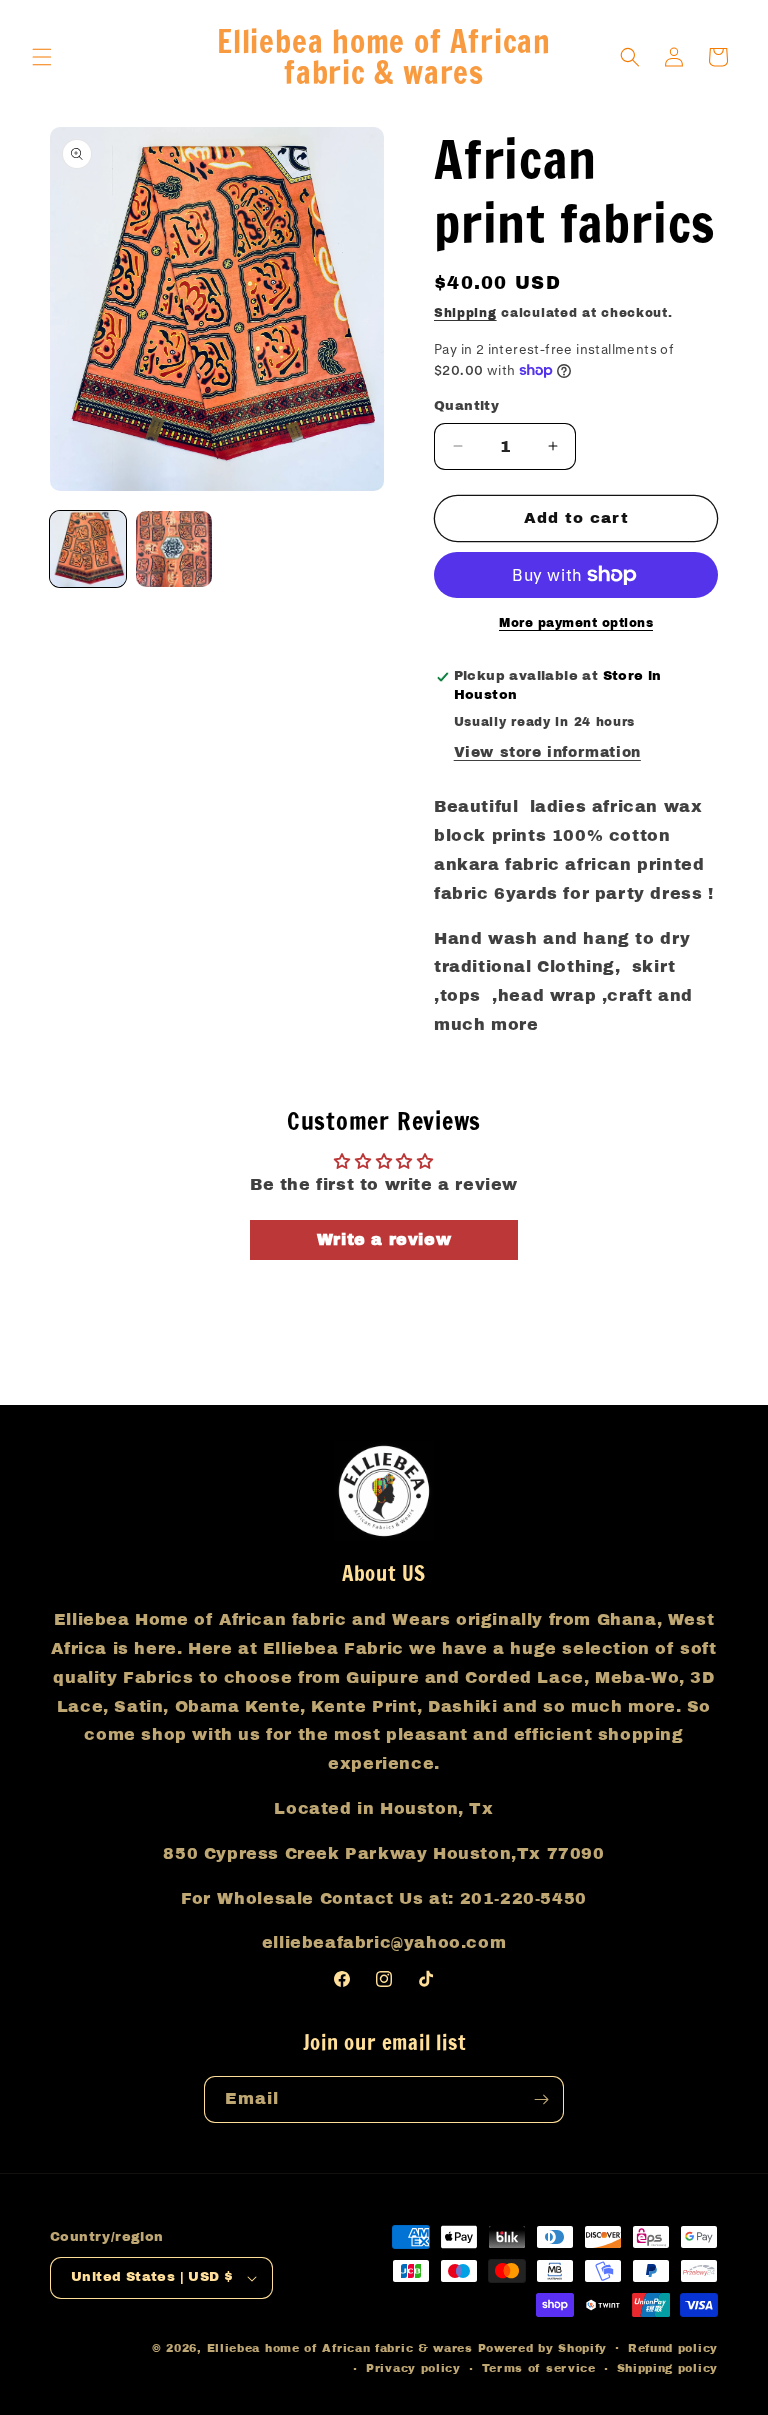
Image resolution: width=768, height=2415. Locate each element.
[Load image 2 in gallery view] (174, 549)
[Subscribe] (541, 2099)
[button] (42, 57)
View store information (547, 752)
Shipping (465, 313)
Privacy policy (413, 2368)
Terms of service (539, 2368)
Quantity (466, 406)
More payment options (576, 623)
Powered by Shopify (543, 2348)
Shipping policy (668, 2368)
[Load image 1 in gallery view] (88, 549)
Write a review (384, 1239)
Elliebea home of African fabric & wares (342, 2348)
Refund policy (673, 2348)
